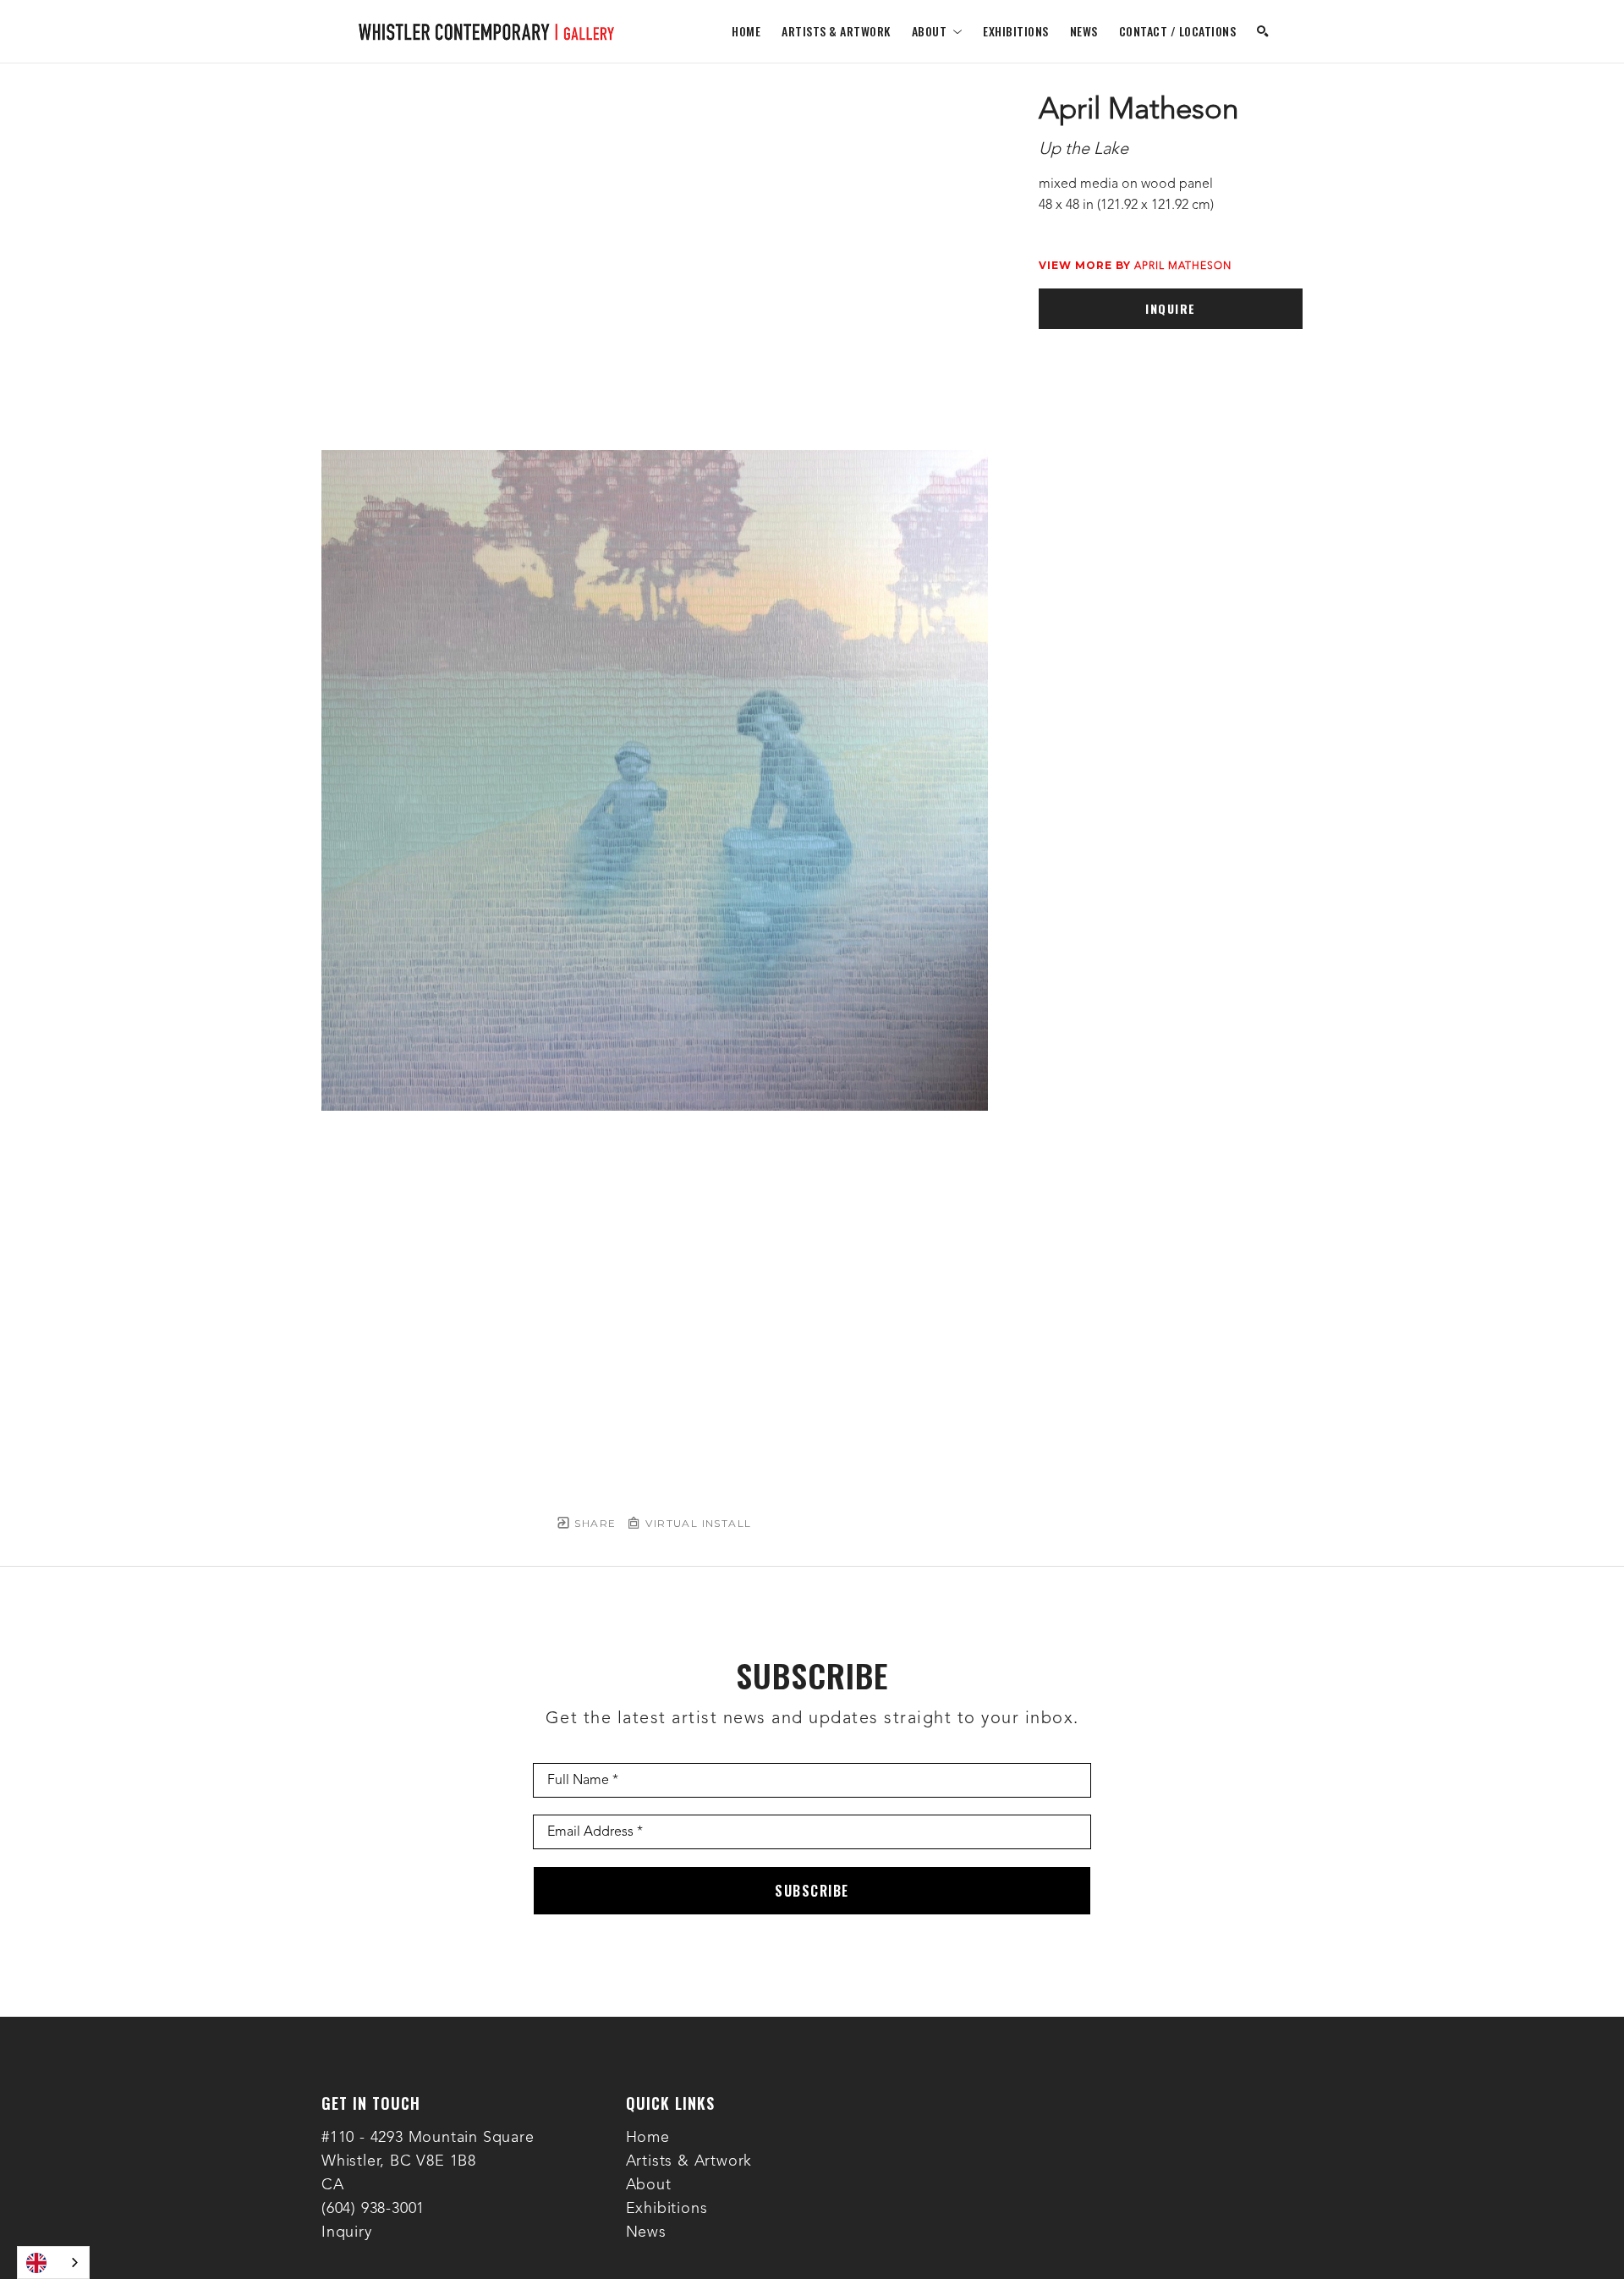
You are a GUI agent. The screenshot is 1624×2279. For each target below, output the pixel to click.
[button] (937, 31)
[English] (53, 2263)
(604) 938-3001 (373, 2209)
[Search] (1263, 31)
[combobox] (53, 2263)
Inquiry (347, 2232)
